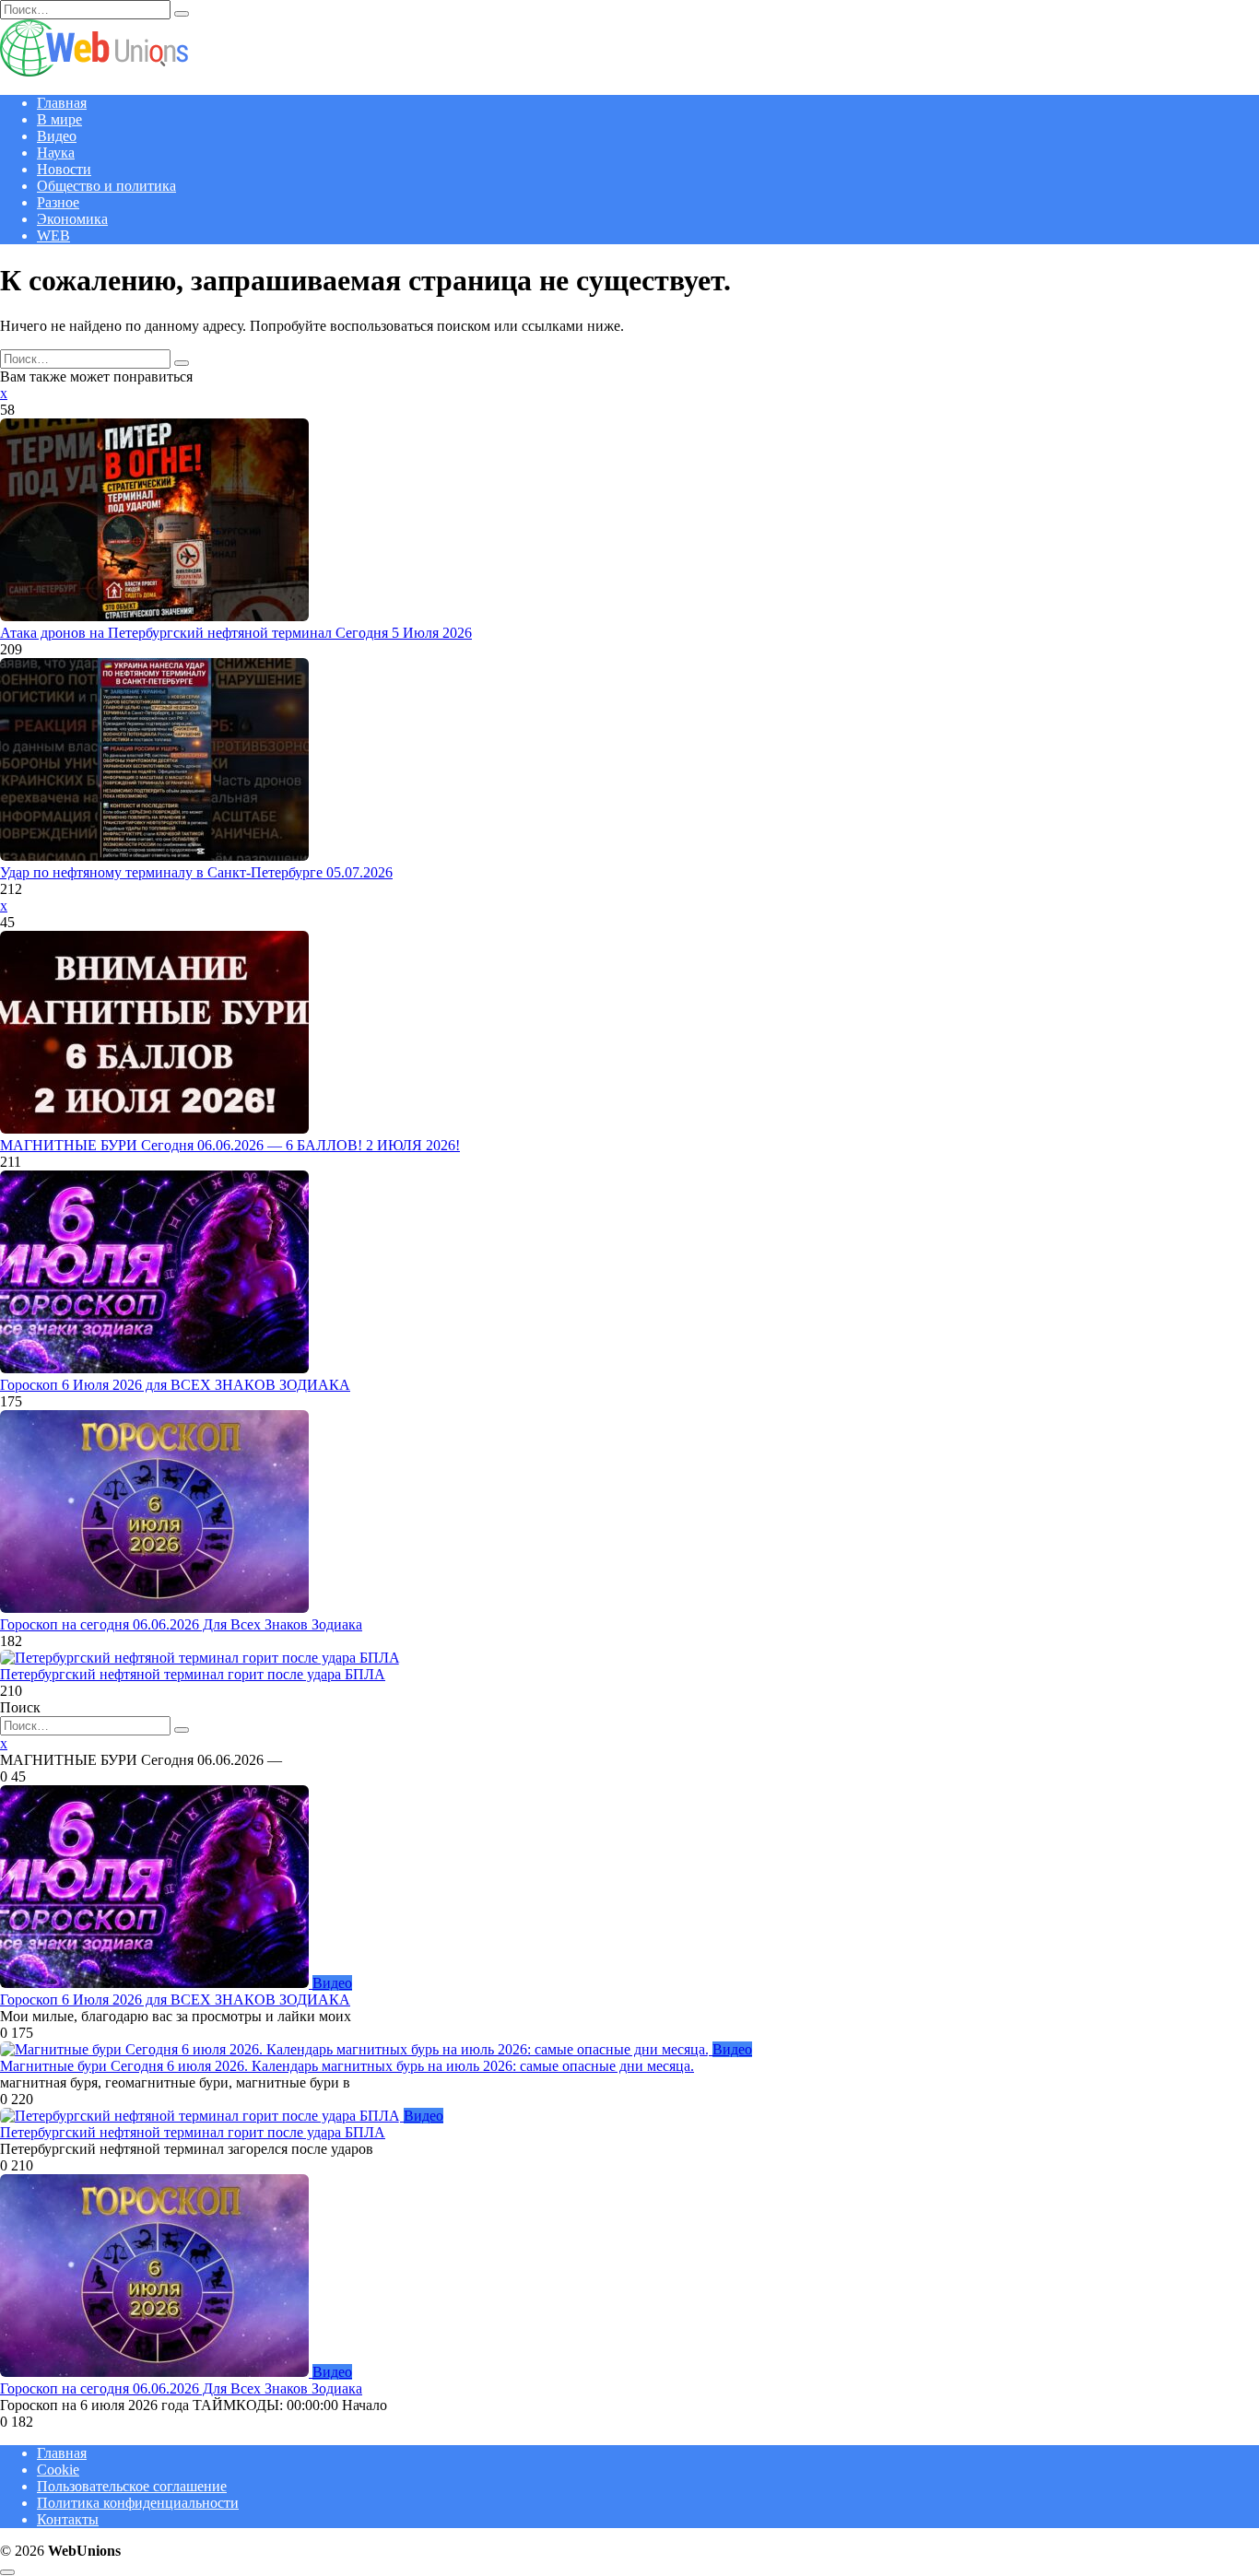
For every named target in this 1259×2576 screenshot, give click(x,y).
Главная (62, 103)
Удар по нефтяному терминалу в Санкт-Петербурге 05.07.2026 (196, 872)
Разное (58, 202)
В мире (59, 119)
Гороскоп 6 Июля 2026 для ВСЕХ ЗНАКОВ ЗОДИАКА (175, 1385)
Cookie (58, 2470)
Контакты (68, 2519)
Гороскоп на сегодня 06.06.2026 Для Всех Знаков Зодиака (181, 1624)
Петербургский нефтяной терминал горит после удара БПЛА (193, 1674)
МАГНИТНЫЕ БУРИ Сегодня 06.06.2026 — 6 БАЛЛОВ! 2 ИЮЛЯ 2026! (230, 1145)
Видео (57, 136)
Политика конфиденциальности (138, 2503)
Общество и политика (106, 186)
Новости (64, 169)
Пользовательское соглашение (132, 2486)
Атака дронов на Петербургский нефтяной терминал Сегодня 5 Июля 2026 (236, 633)
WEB (53, 235)
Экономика (72, 219)
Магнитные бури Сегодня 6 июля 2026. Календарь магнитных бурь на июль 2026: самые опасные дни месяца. (347, 2066)
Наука (56, 153)
